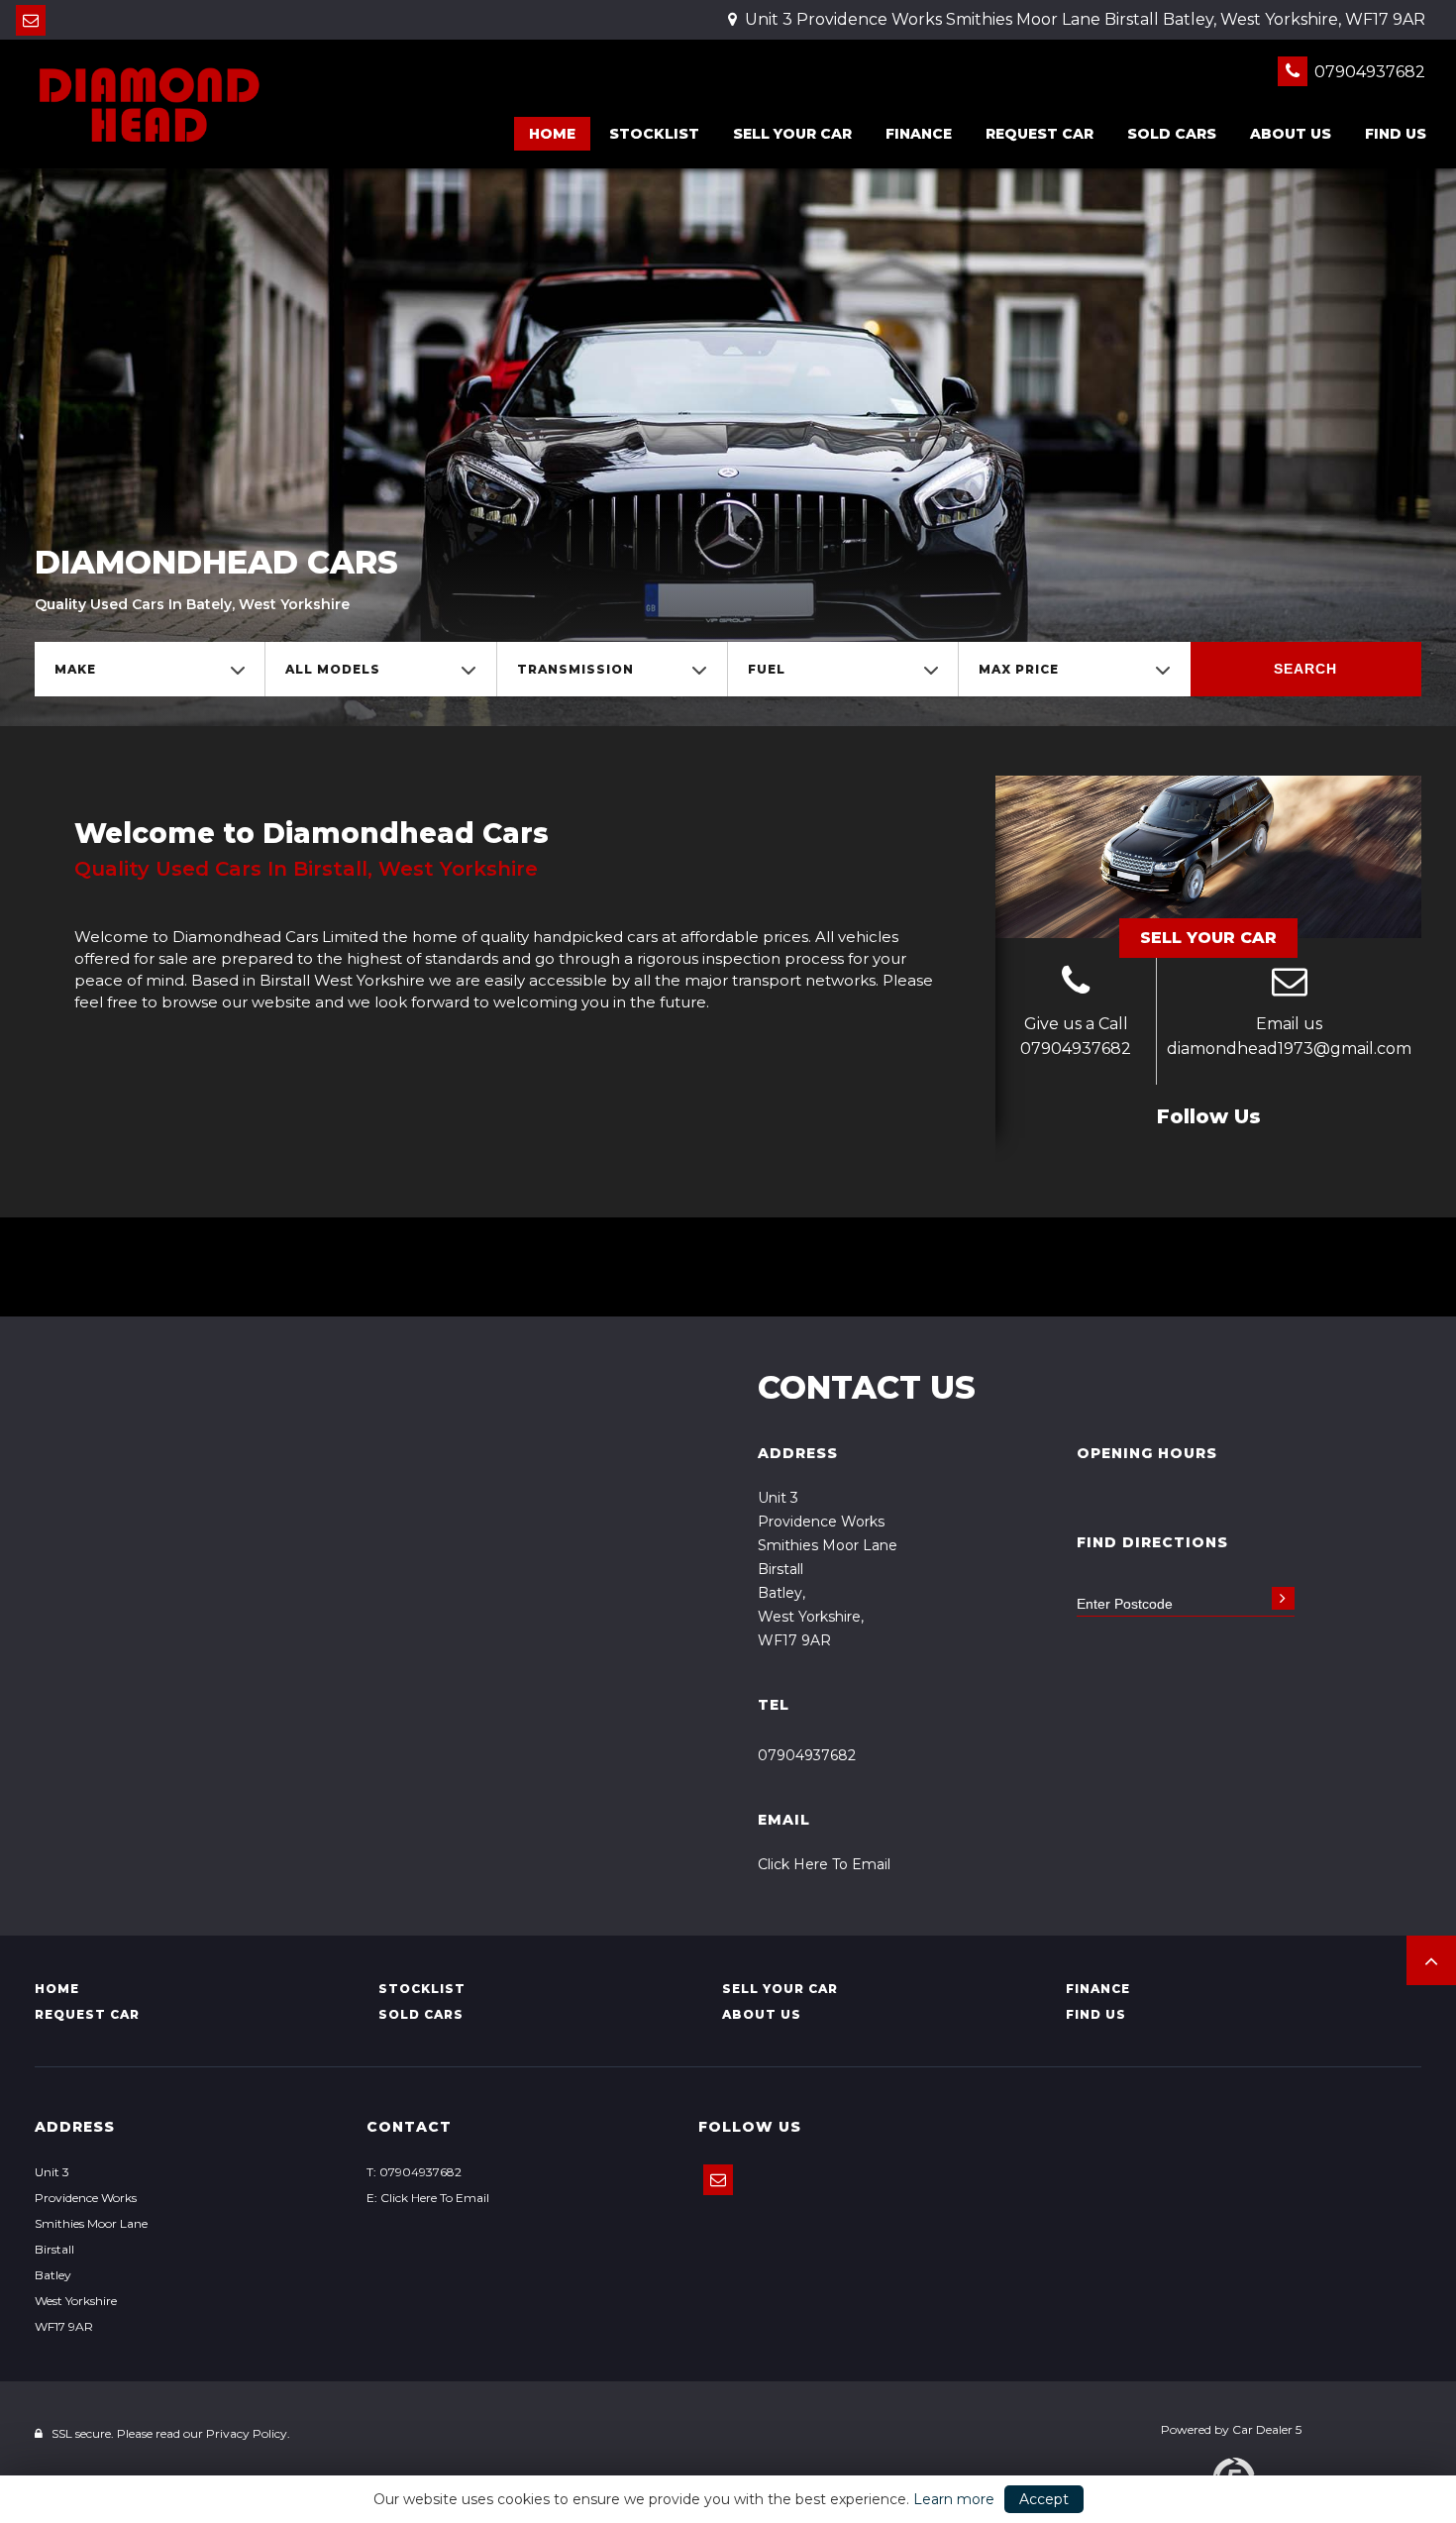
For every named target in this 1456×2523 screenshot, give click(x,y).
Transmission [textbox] (575, 669)
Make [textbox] (75, 669)
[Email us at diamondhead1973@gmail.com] (31, 20)
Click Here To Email (824, 1864)
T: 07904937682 (414, 2172)
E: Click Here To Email (428, 2198)
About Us (1291, 134)
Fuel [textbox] (767, 669)
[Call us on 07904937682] (1076, 984)
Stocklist (654, 134)
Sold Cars (1172, 134)
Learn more (954, 2499)
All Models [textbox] (333, 669)
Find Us (1396, 134)
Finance (919, 134)
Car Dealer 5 (1267, 2429)
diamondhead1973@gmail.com (1289, 1049)
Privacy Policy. (248, 2433)
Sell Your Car (1208, 938)
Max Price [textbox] (1019, 669)
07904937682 (1368, 72)
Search (1305, 669)
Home (552, 134)
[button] (1431, 1960)
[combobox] (150, 669)
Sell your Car (792, 134)
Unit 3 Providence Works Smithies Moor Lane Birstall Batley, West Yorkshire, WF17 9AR (1083, 19)
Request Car (1040, 134)
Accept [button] (1044, 2499)
